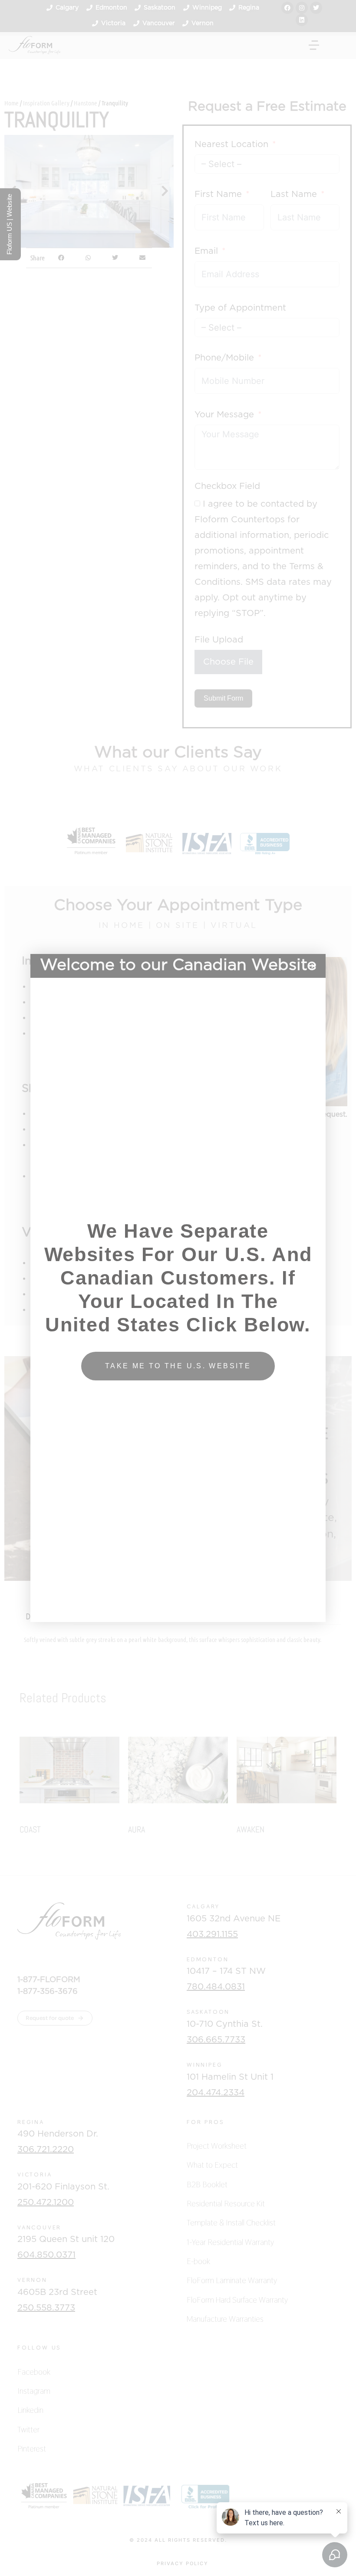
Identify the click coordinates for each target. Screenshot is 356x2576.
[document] (178, 1288)
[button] (314, 966)
